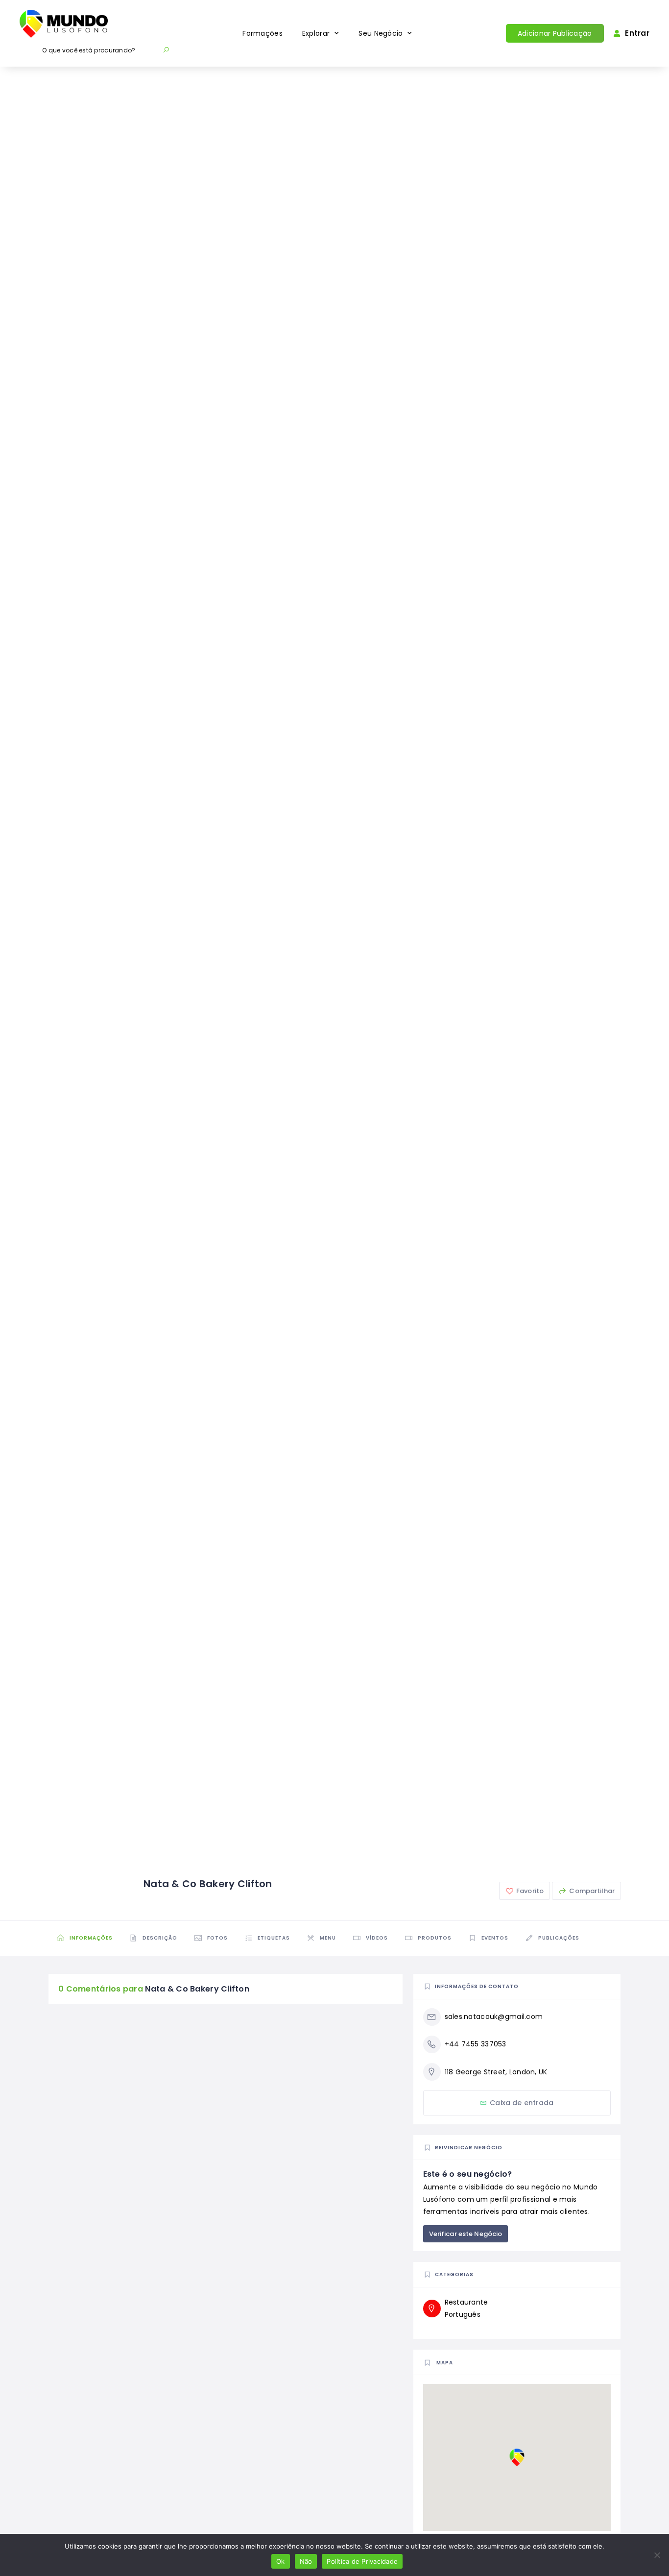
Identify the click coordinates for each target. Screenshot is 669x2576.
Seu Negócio (381, 33)
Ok (281, 2561)
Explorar (316, 33)
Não (306, 2561)
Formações (263, 33)
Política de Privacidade (362, 2561)
